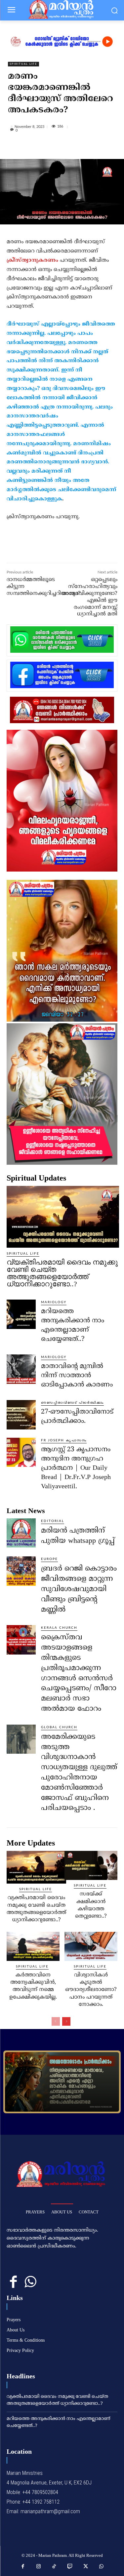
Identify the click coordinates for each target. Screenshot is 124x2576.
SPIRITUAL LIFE (23, 64)
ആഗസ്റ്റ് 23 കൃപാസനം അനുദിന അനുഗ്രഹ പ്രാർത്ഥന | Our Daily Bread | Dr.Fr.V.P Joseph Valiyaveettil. (76, 1468)
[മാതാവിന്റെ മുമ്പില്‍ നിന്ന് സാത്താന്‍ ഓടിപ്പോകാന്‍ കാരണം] (21, 1369)
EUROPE (49, 1559)
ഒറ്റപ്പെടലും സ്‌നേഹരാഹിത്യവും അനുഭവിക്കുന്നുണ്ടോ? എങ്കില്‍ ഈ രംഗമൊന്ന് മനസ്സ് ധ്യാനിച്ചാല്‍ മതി (89, 597)
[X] (51, 148)
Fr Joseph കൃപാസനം (64, 1440)
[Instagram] (39, 2567)
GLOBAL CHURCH (59, 1727)
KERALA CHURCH (59, 1628)
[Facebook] (35, 148)
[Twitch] (70, 2567)
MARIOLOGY (54, 1302)
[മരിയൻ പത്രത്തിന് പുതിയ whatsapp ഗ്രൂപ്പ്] (21, 1533)
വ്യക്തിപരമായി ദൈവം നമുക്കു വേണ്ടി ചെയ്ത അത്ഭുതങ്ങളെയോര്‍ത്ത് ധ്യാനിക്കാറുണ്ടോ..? (62, 1273)
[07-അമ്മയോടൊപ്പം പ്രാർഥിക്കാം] (62, 2082)
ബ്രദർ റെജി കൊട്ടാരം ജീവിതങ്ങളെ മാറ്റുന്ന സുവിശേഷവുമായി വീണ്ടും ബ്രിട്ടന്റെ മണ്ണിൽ (79, 1589)
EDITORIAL (53, 1521)
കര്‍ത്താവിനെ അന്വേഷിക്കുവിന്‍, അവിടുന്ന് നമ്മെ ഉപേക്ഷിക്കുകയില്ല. (33, 1986)
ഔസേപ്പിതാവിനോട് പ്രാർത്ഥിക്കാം (72, 1403)
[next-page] (66, 2021)
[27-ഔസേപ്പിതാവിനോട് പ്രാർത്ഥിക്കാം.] (21, 1415)
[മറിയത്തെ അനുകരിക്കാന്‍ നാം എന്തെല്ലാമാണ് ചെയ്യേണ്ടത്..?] (21, 1314)
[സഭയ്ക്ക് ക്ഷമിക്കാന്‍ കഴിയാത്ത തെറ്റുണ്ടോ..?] (91, 1865)
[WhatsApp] (81, 148)
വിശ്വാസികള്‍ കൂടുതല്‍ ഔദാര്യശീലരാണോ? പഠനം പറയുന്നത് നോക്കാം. (91, 1990)
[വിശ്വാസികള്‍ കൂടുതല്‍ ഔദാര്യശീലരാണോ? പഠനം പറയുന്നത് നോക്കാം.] (91, 1946)
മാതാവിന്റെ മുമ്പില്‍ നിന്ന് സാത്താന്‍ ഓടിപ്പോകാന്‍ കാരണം (77, 1376)
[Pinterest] (66, 148)
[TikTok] (54, 2567)
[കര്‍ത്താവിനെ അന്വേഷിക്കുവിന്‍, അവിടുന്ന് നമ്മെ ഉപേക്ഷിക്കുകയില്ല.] (33, 1946)
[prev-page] (56, 2021)
